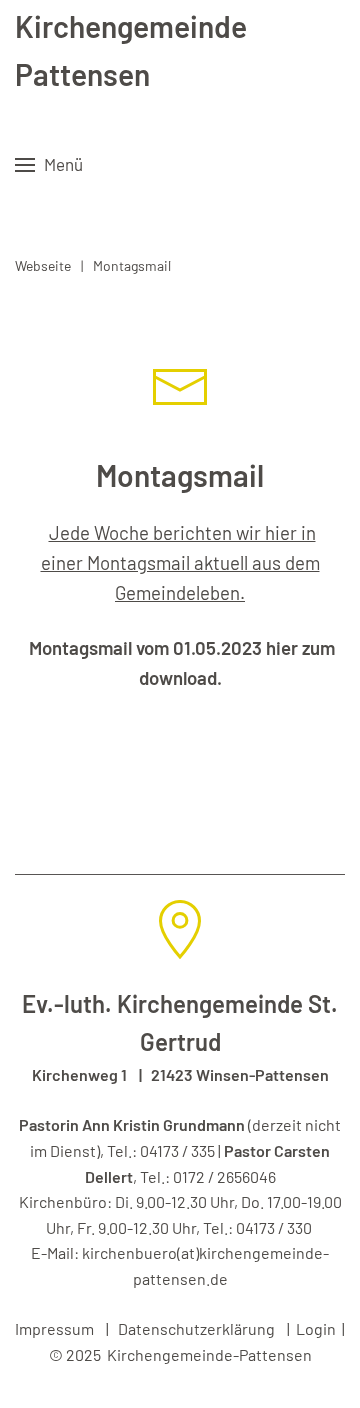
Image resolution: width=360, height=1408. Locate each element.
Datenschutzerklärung (196, 1328)
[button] (49, 165)
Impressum (54, 1328)
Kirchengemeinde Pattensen (131, 50)
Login (316, 1328)
